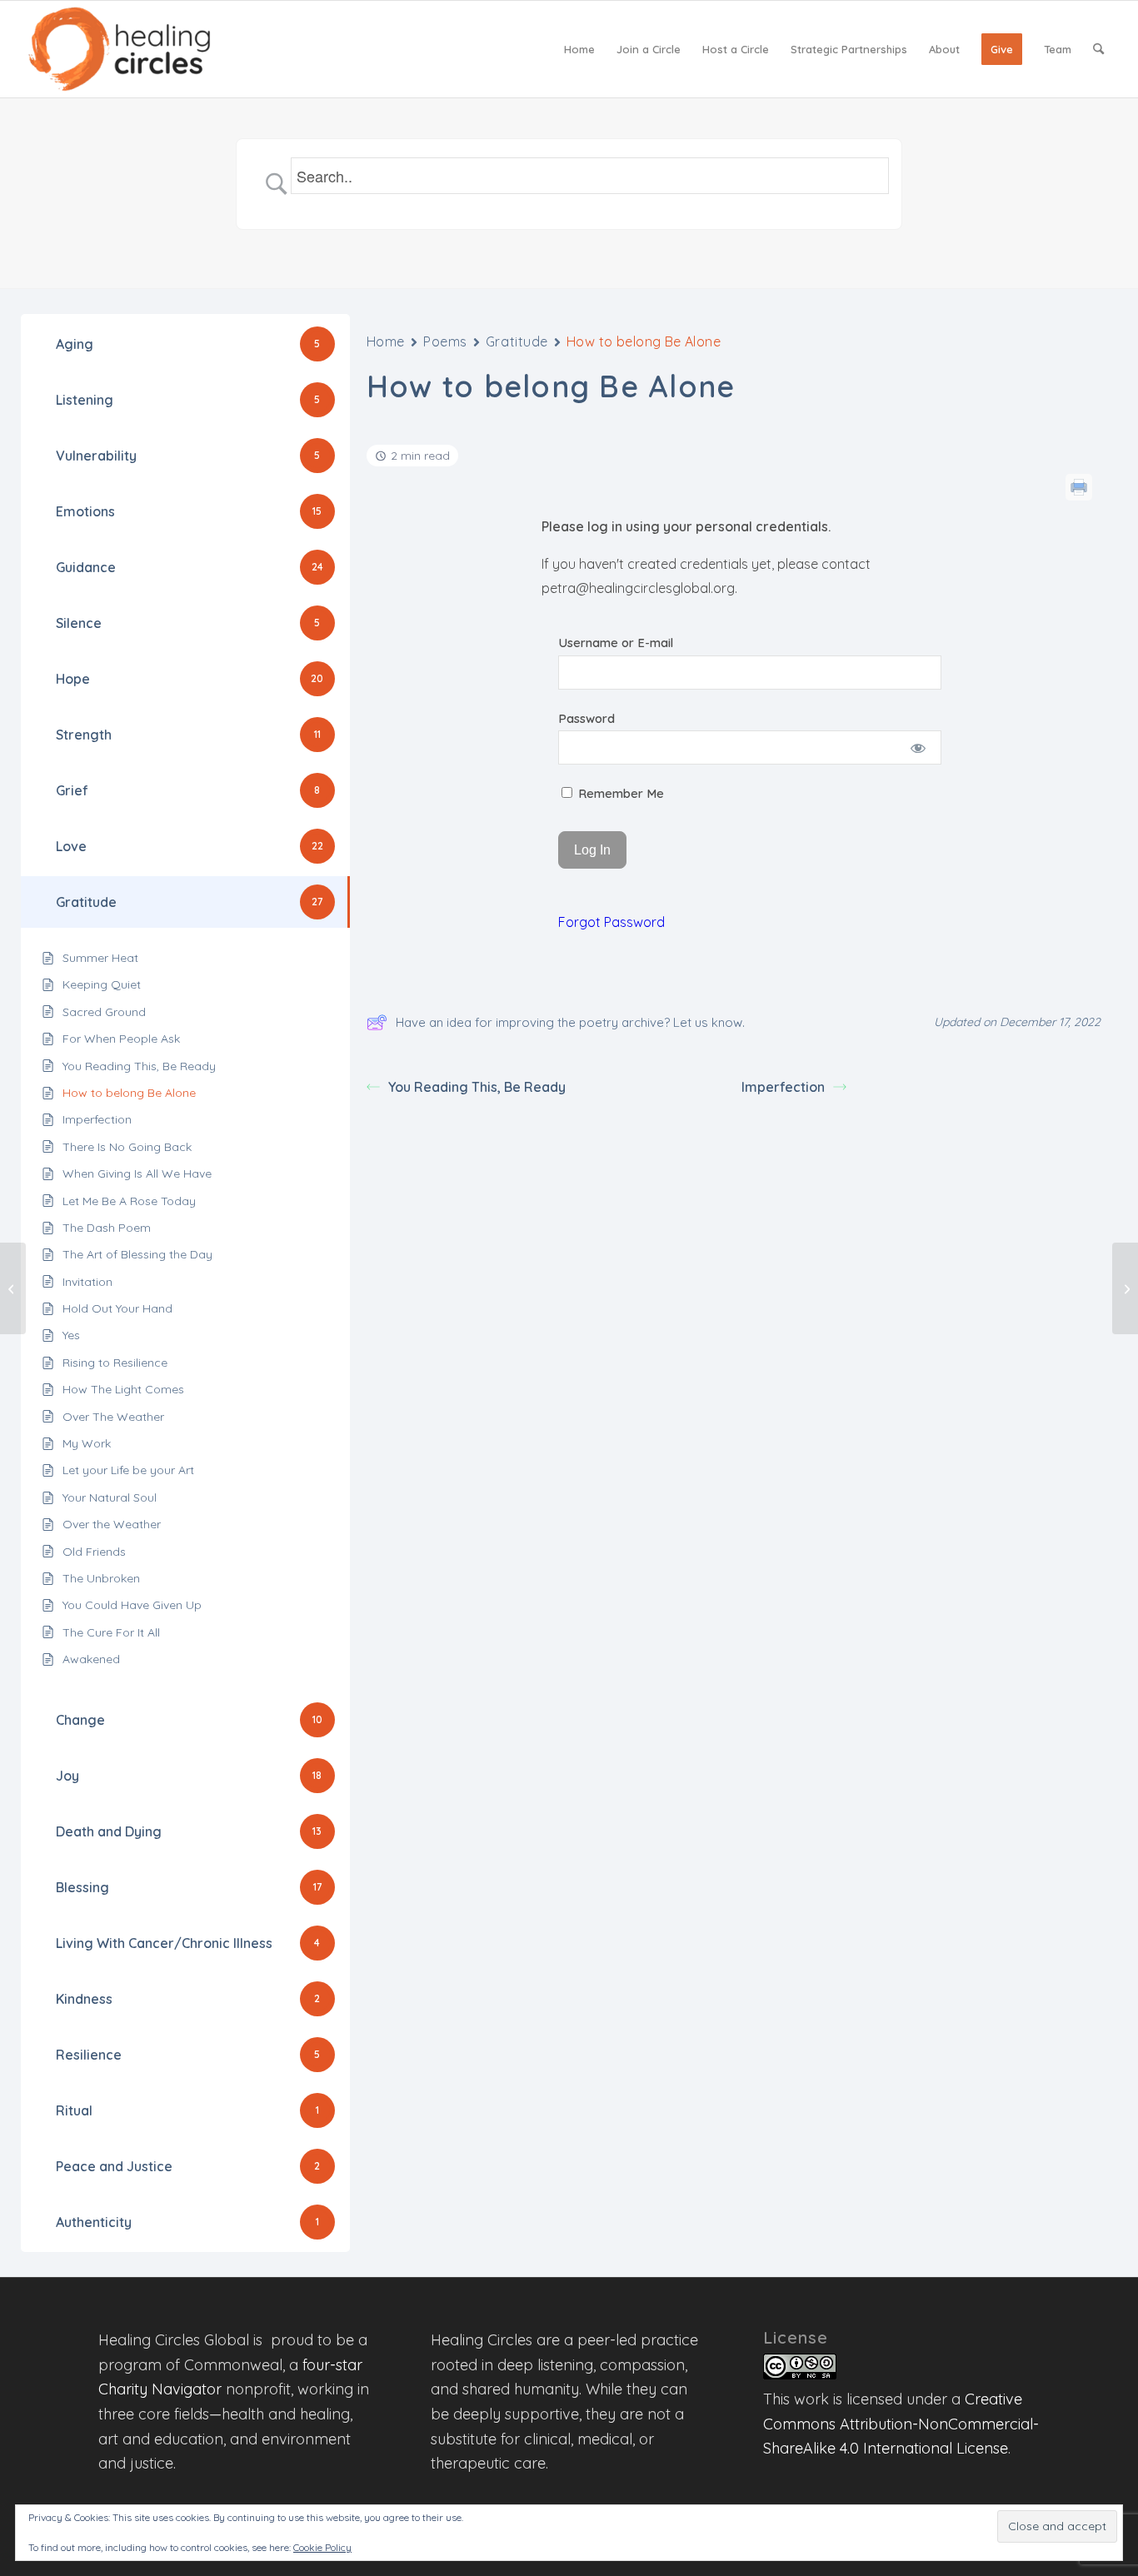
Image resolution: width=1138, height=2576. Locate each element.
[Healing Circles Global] (119, 49)
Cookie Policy (322, 2547)
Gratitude (517, 341)
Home (386, 341)
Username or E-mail (616, 643)
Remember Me (619, 793)
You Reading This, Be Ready (477, 1087)
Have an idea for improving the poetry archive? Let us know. (570, 1022)
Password (586, 718)
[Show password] (918, 747)
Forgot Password (611, 922)
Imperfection (783, 1087)
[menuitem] (579, 49)
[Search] (1098, 49)
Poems (445, 341)
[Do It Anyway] (13, 1288)
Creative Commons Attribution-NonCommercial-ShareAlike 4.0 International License (901, 2424)
